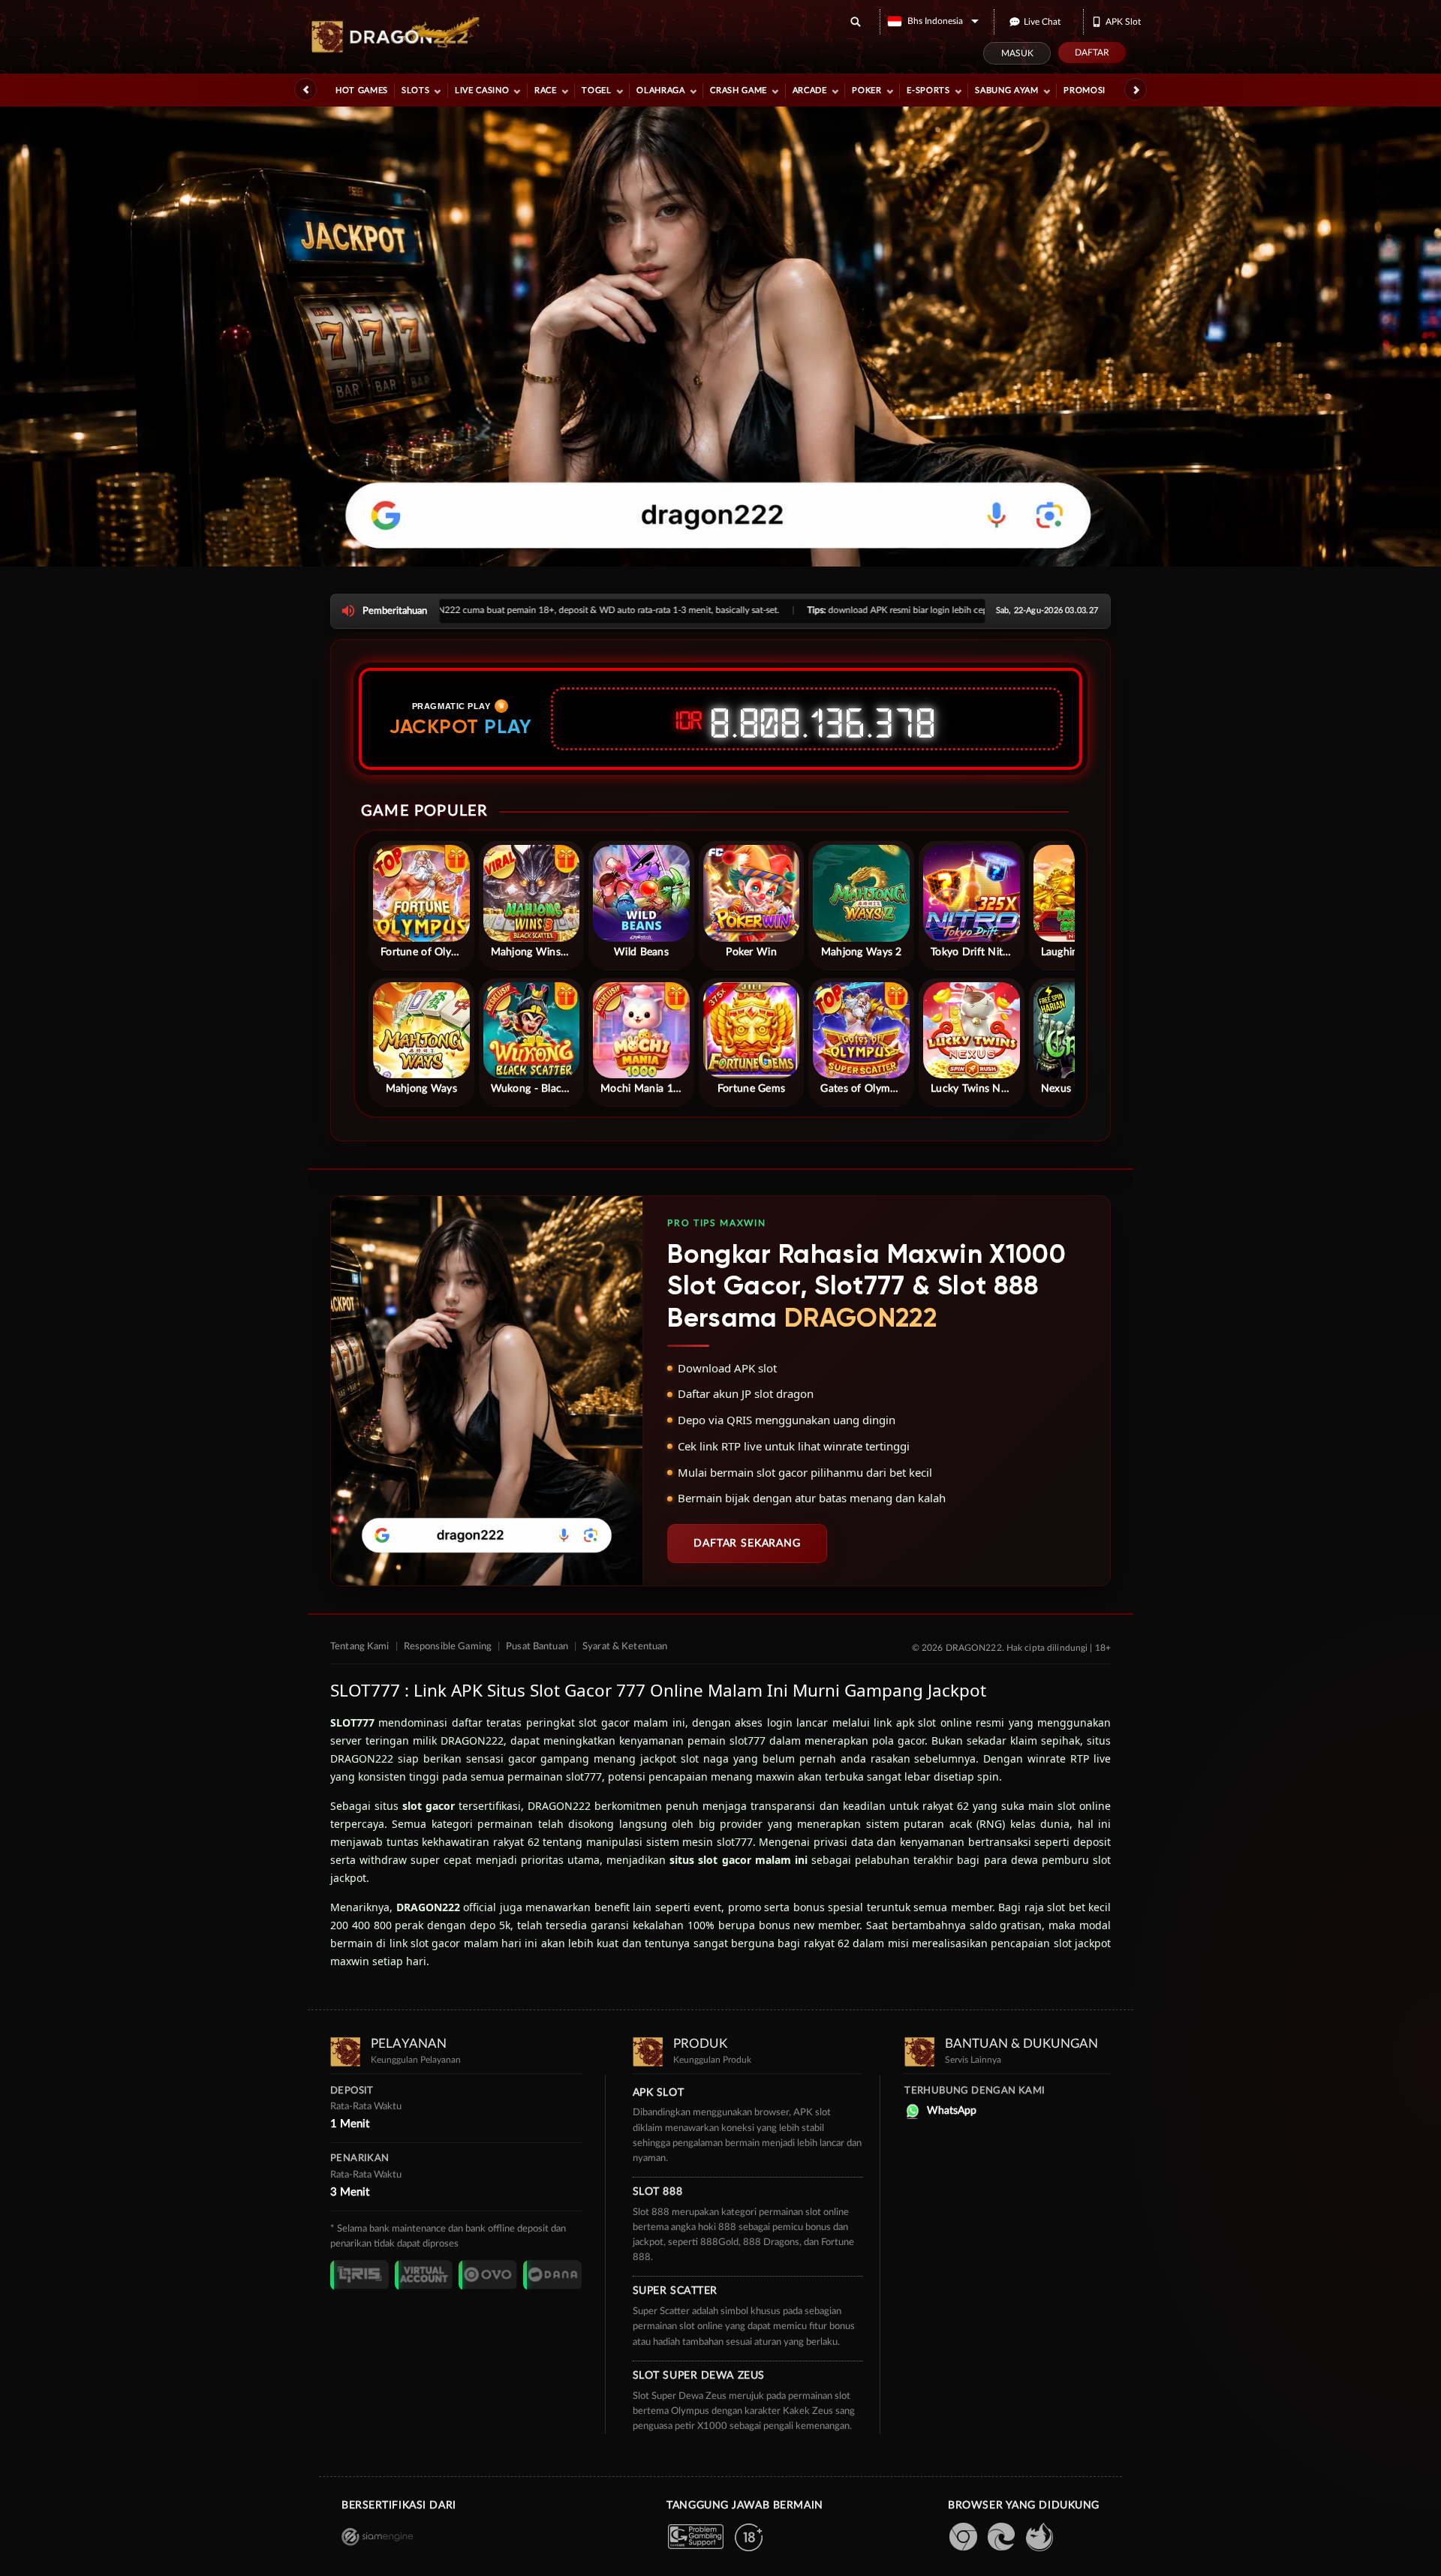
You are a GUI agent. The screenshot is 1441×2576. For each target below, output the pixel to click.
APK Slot (1123, 22)
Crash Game (739, 90)
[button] (933, 21)
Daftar (1092, 53)
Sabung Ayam (1006, 90)
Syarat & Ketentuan (625, 1647)
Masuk (1017, 53)
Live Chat (1042, 22)
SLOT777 (352, 1722)
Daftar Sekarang (747, 1543)
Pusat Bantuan (537, 1647)
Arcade (810, 90)
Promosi (1085, 90)
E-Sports (928, 90)
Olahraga (660, 90)
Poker (866, 90)
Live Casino (482, 90)
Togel (596, 90)
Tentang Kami (360, 1647)
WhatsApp (952, 2111)
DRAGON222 (428, 1907)
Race (546, 90)
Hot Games (362, 90)
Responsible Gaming (448, 1647)
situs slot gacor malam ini (739, 1860)
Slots (415, 90)
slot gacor (429, 1806)
